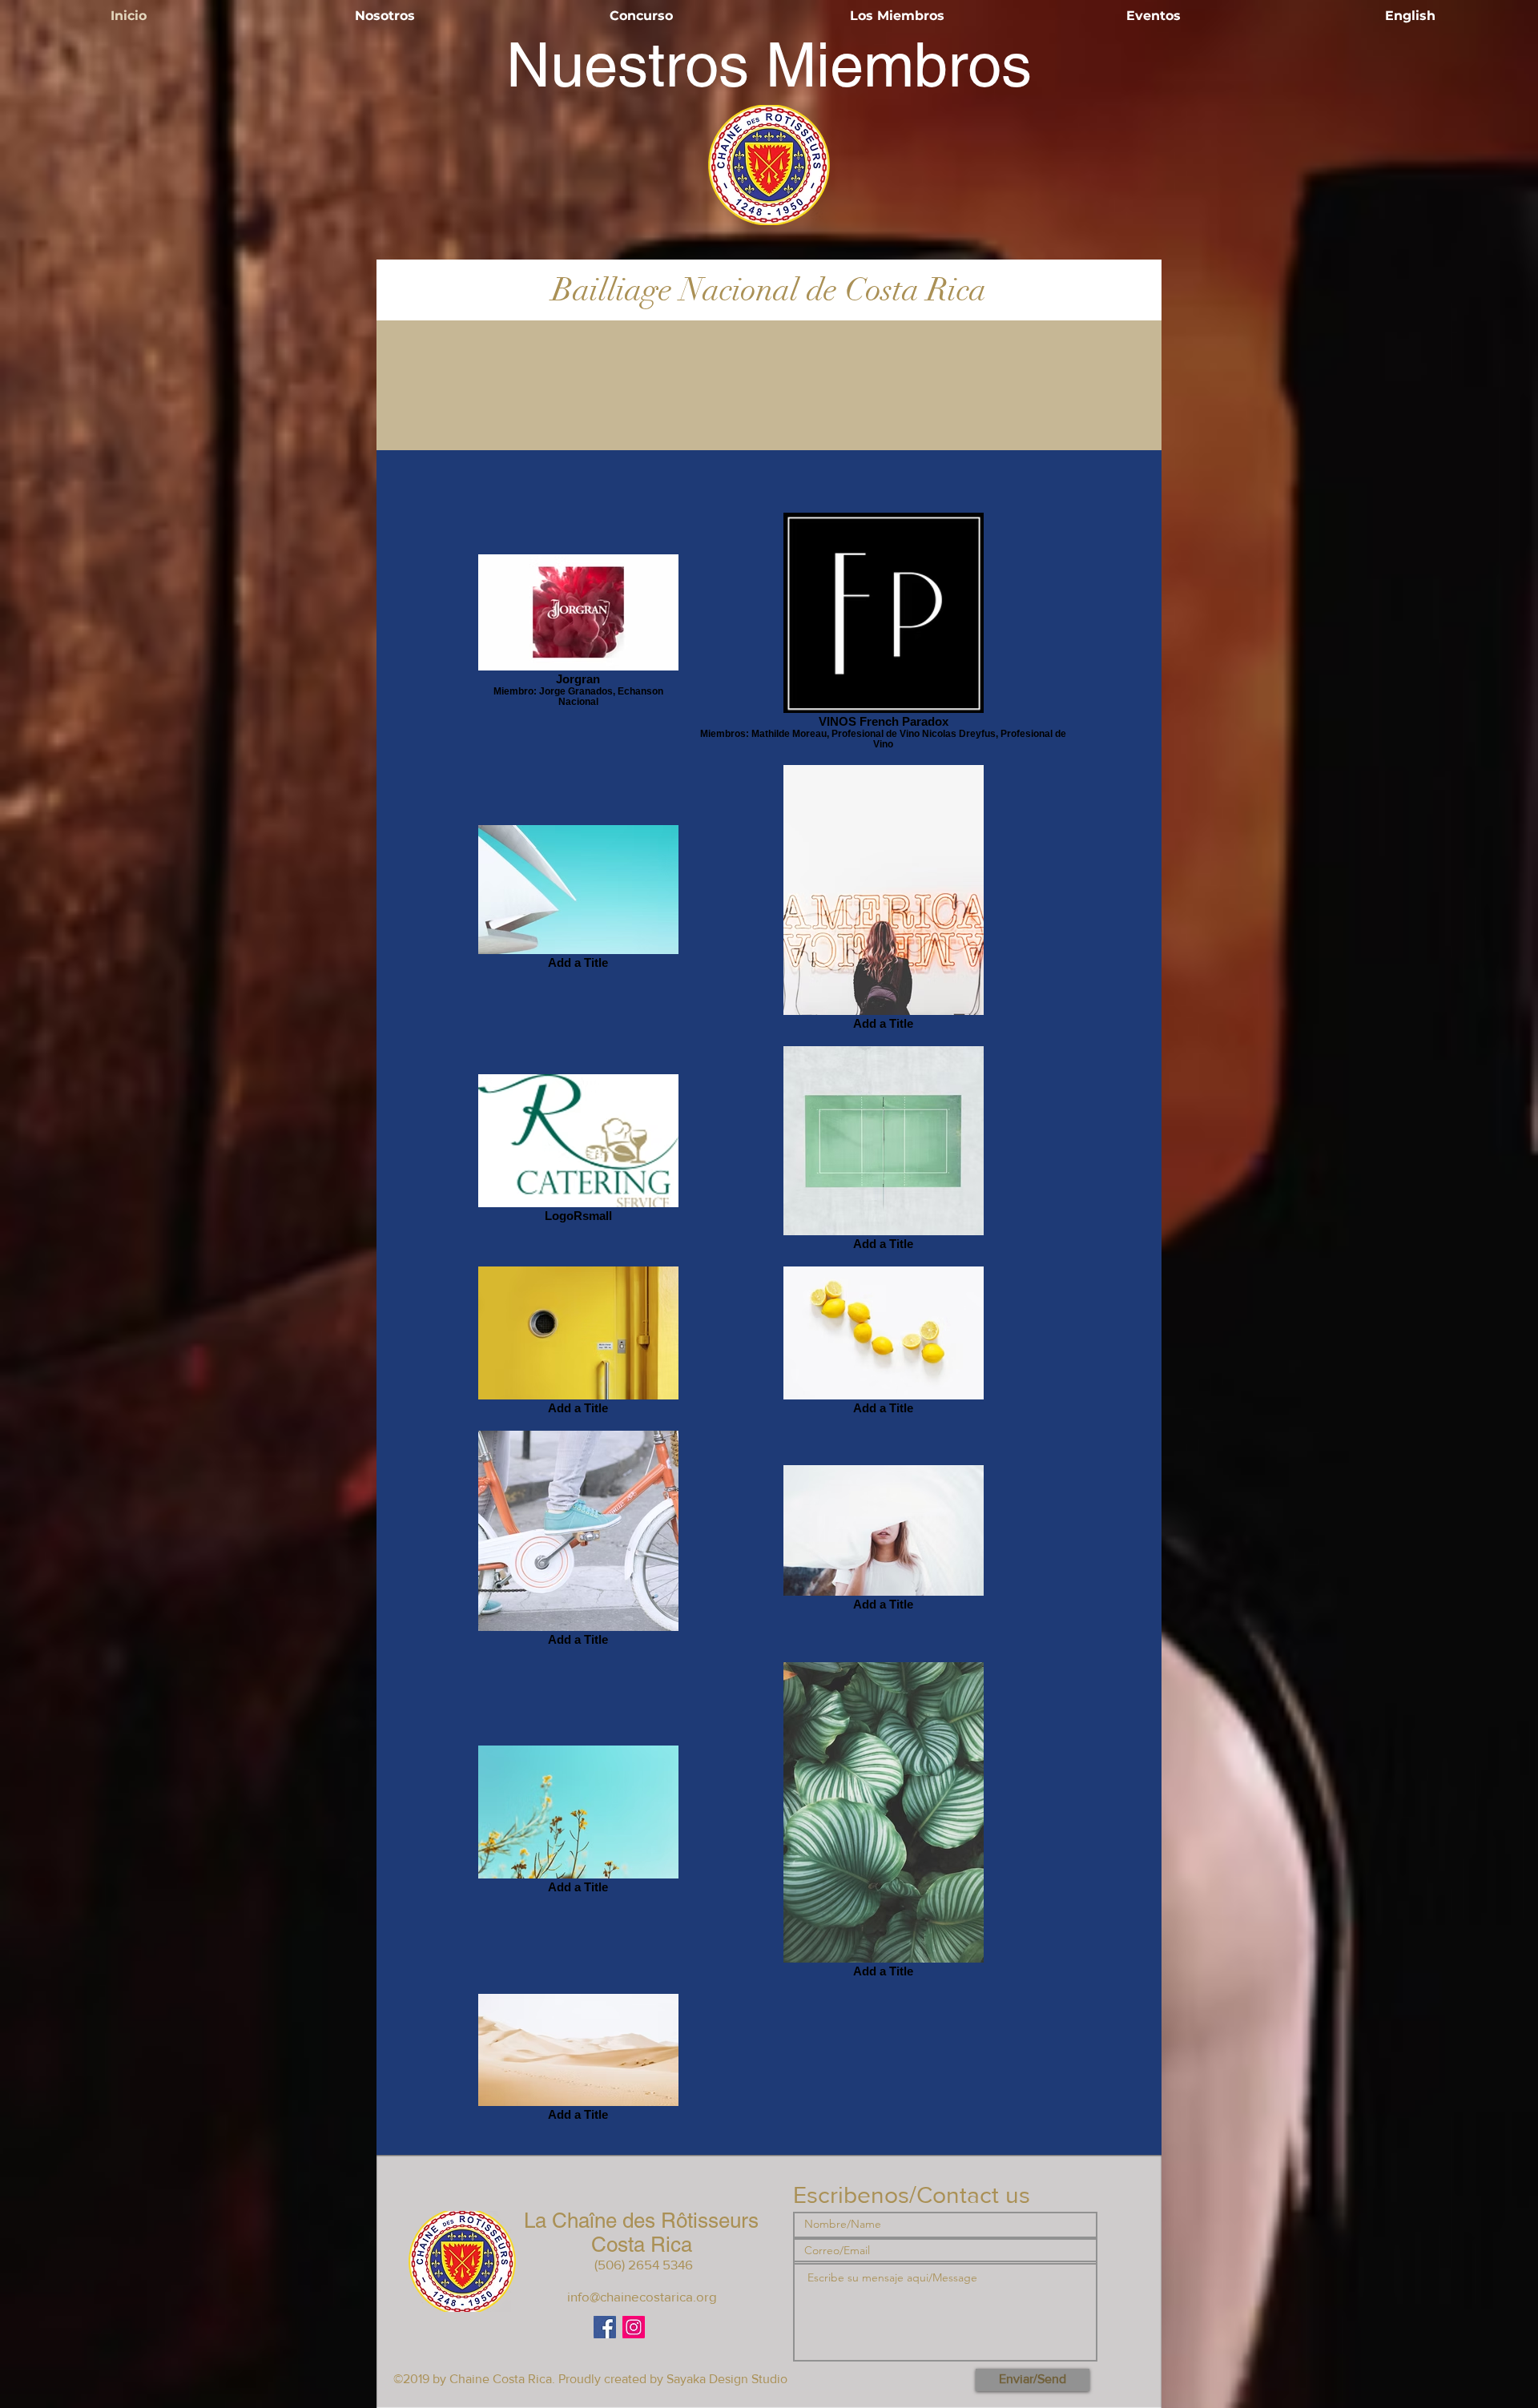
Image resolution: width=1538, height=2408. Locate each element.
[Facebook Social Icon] (605, 2327)
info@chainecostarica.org (642, 2296)
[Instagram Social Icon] (634, 2327)
